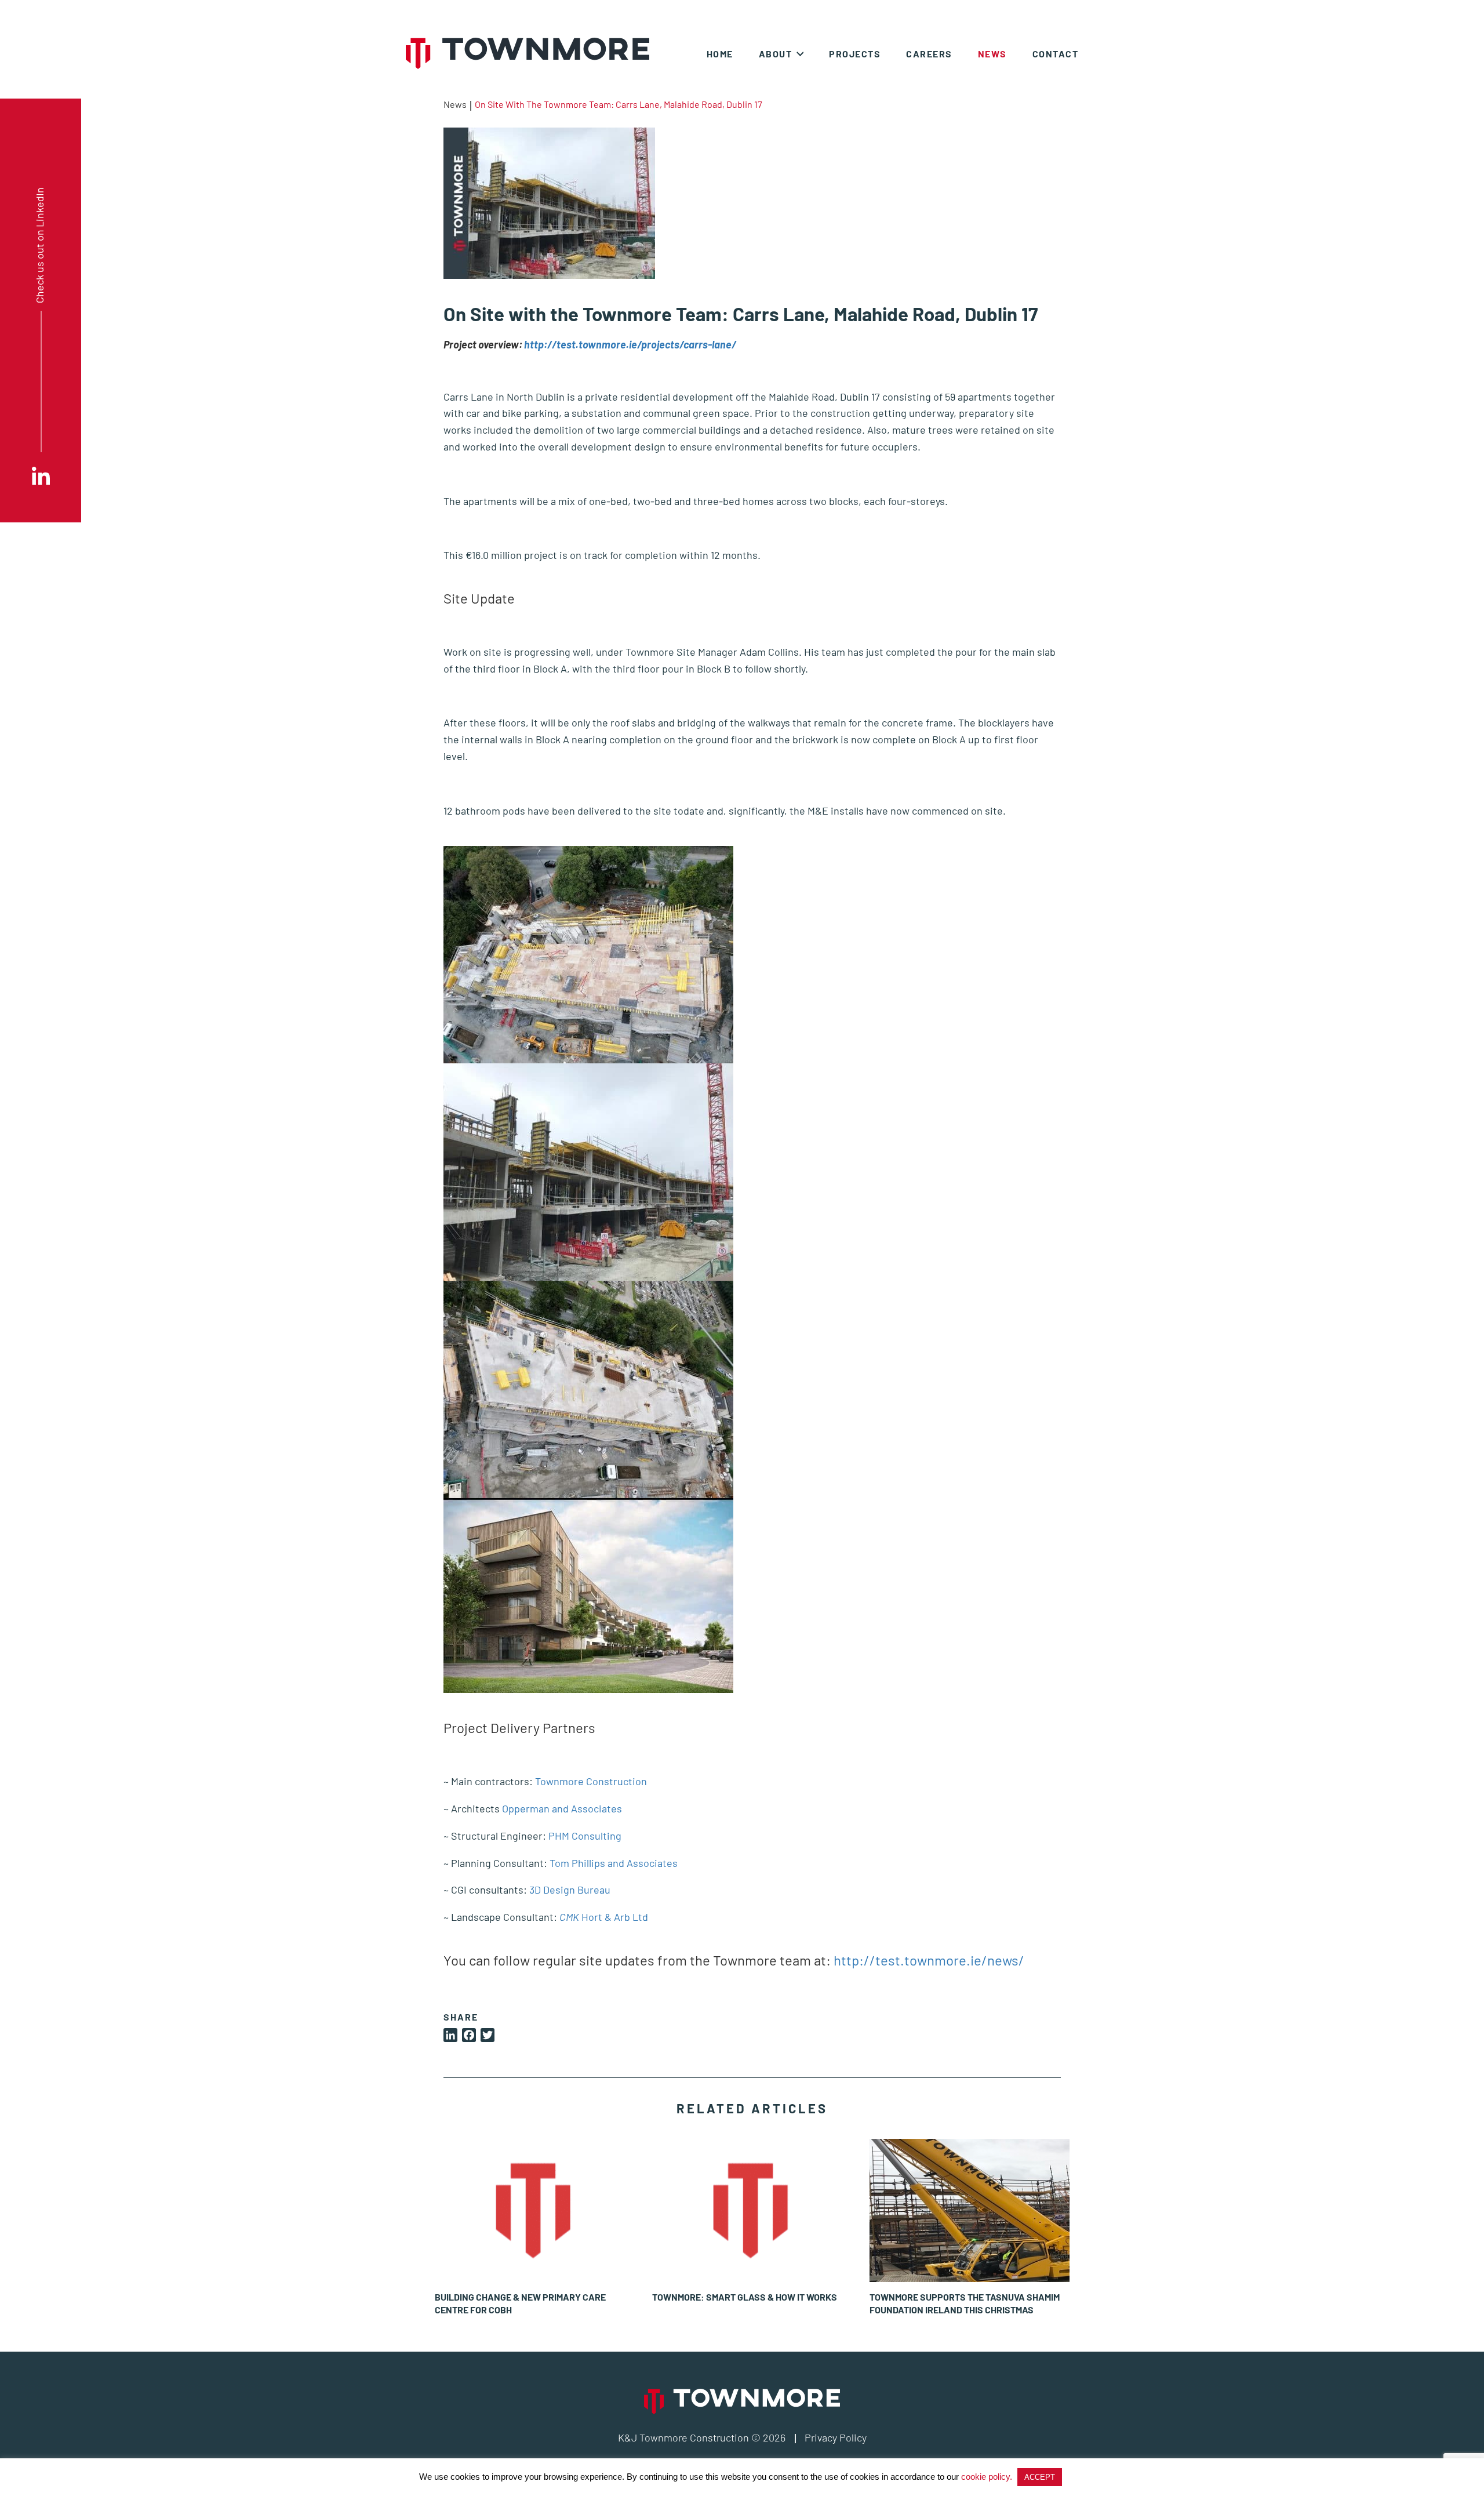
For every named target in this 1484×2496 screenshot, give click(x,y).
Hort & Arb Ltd (604, 1917)
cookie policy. (987, 2477)
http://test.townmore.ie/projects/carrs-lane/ (630, 344)
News (992, 54)
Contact (1056, 54)
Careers (929, 54)
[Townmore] (528, 53)
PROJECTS (855, 54)
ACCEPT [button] (1040, 2477)
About (776, 54)
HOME (720, 54)
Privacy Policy (836, 2437)
